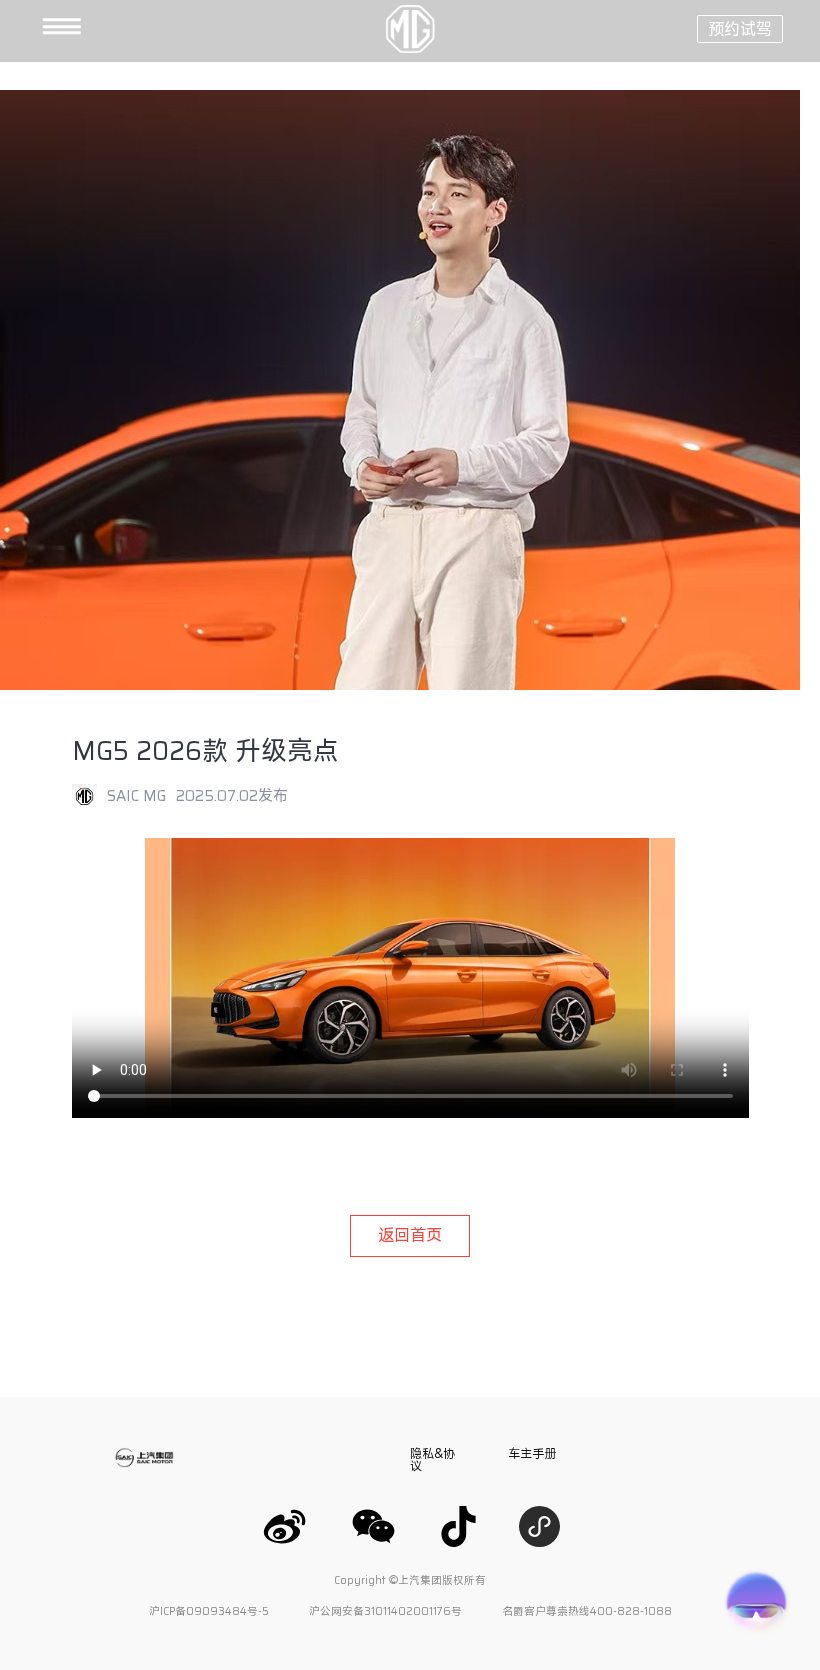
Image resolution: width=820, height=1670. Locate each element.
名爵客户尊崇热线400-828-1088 (587, 1611)
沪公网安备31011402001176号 (385, 1611)
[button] (30, 28)
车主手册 (532, 1453)
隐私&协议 (432, 1459)
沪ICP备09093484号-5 (209, 1611)
